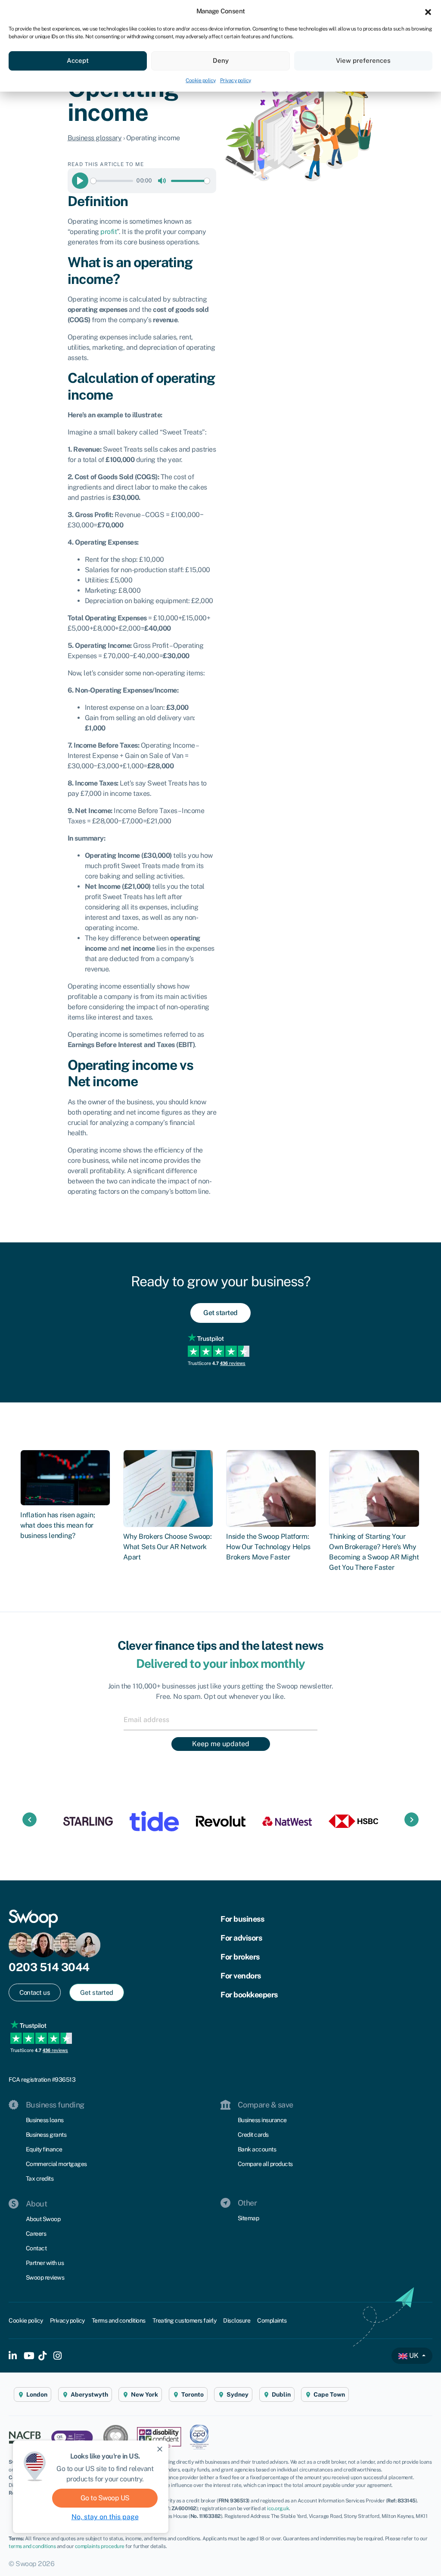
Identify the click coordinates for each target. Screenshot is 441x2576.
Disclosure (237, 2320)
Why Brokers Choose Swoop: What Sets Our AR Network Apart (168, 1547)
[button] (428, 11)
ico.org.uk (278, 2508)
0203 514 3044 (49, 1967)
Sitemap (248, 2218)
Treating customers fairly (185, 2320)
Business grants (46, 2135)
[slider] (112, 181)
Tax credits (40, 2179)
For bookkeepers (249, 1995)
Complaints (272, 2320)
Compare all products (265, 2164)
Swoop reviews (45, 2277)
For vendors (241, 1976)
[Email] (220, 1719)
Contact (36, 2248)
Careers (36, 2234)
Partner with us (45, 2263)
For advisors (241, 1938)
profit (109, 232)
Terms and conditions (119, 2320)
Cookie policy (201, 80)
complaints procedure (100, 2546)
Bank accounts (257, 2149)
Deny (221, 60)
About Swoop (43, 2219)
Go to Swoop (105, 2498)
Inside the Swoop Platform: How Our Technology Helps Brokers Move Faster (268, 1547)
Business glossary (95, 138)
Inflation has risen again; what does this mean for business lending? (57, 1525)
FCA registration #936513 (42, 2080)
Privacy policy (236, 80)
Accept (78, 60)
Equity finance (44, 2149)
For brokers (240, 1957)
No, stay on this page (105, 2517)
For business (242, 1919)
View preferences (363, 60)
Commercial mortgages (56, 2164)
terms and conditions (32, 2546)
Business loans (45, 2120)
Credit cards (253, 2135)
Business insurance (262, 2120)
